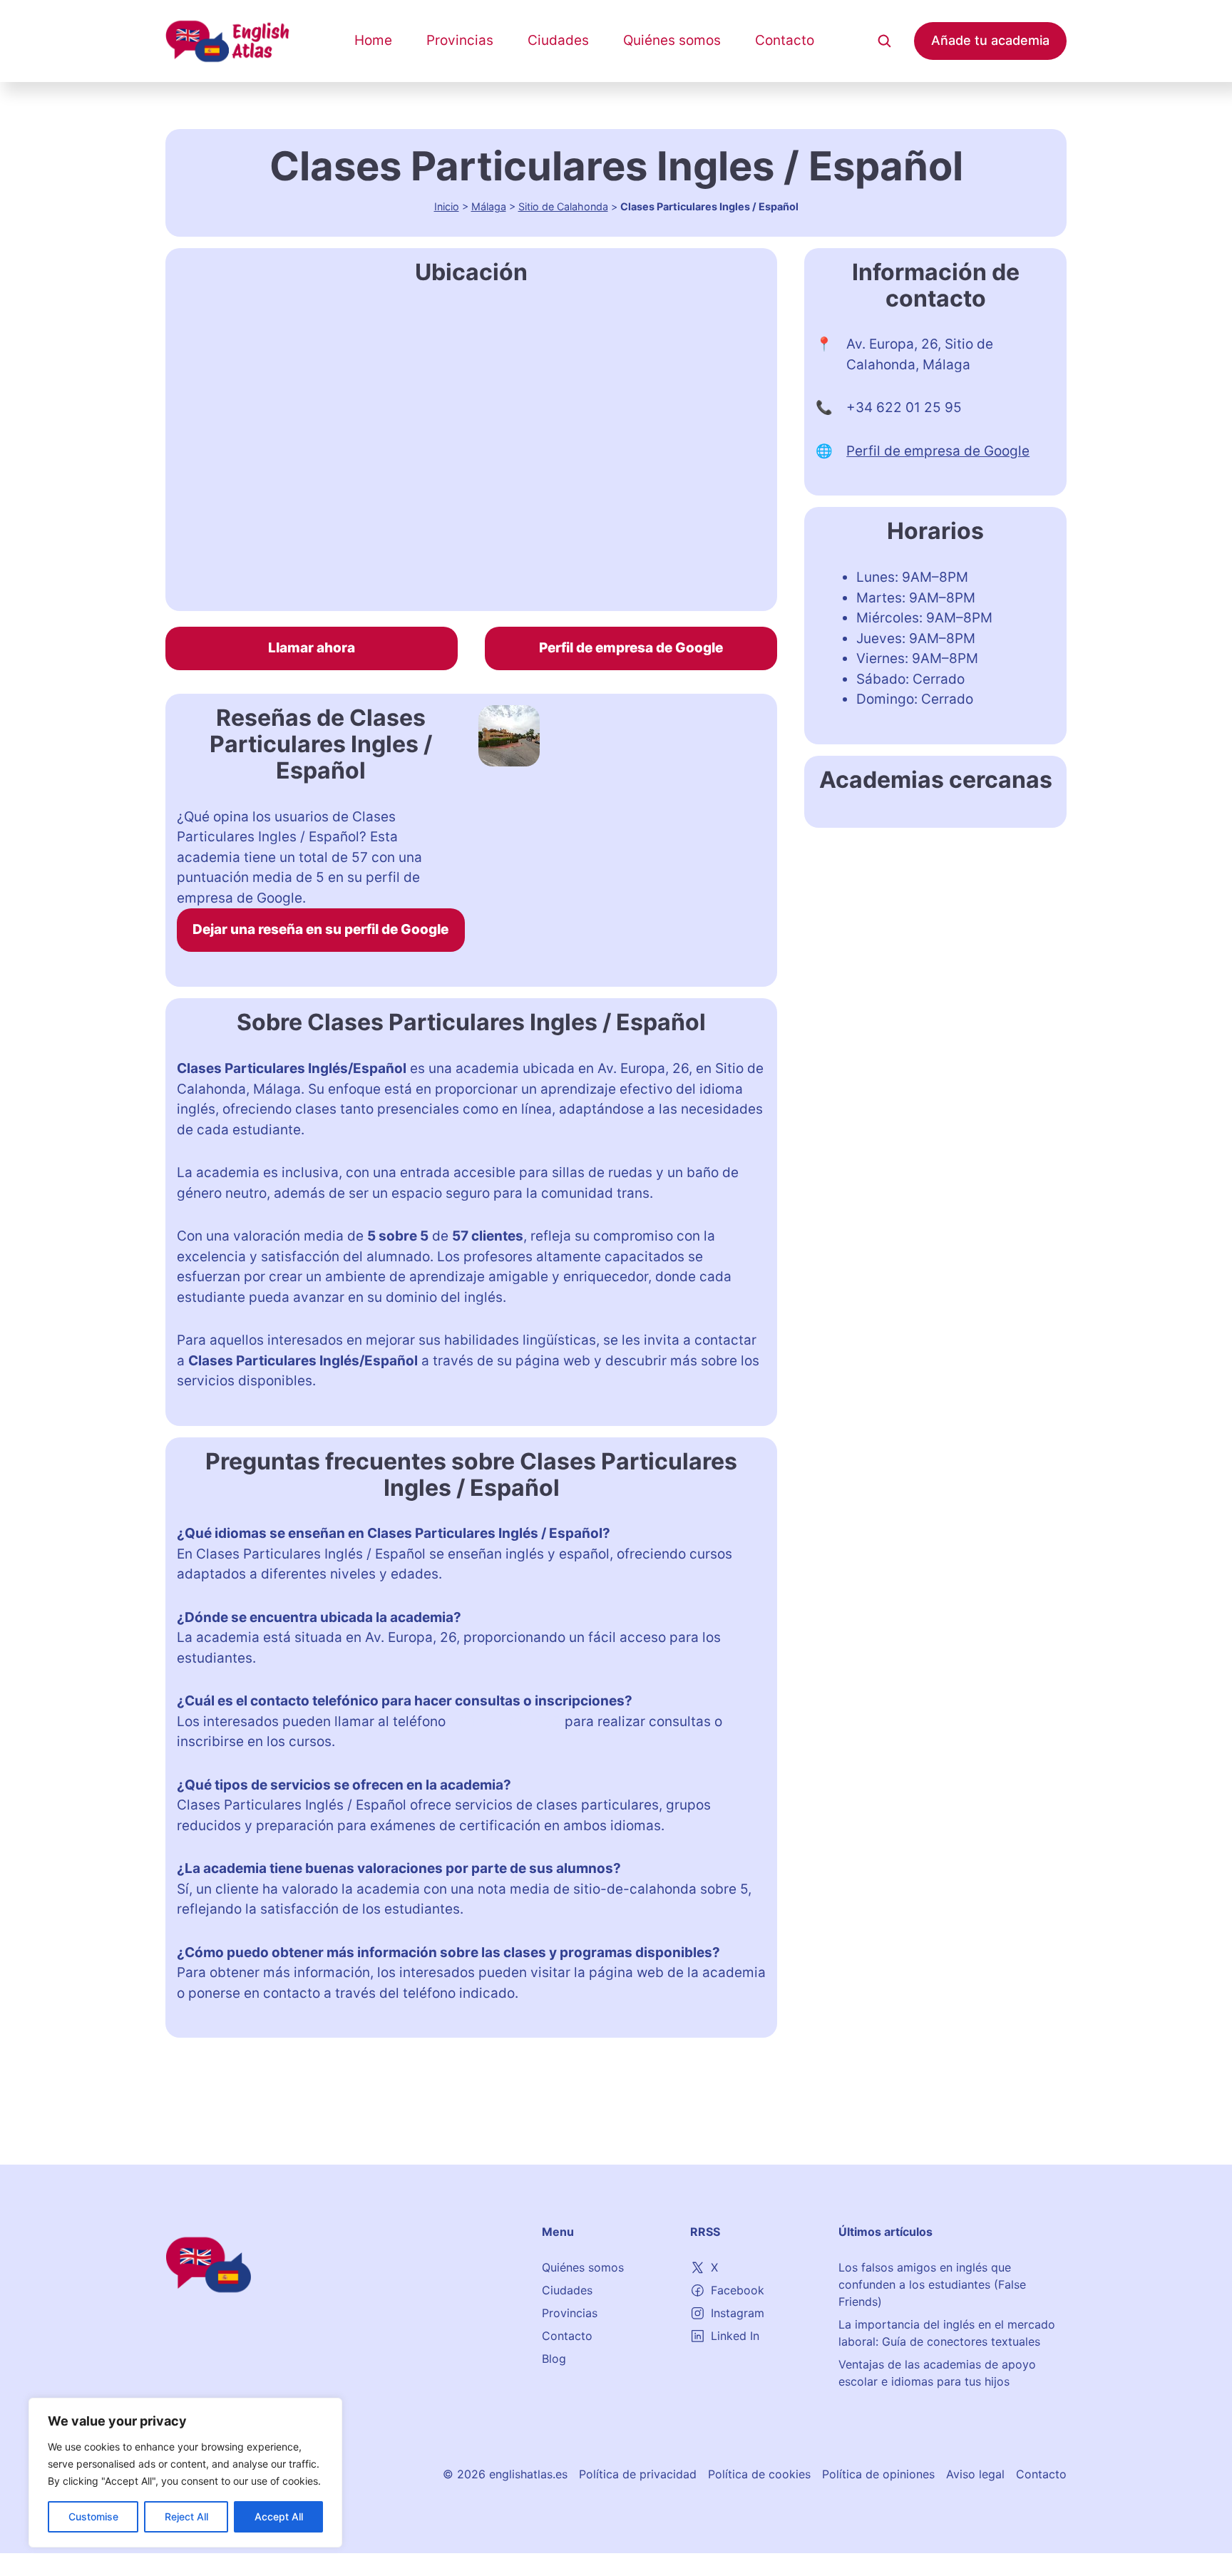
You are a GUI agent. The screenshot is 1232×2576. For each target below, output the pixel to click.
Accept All (279, 2516)
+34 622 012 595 (505, 1721)
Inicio (447, 206)
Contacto (785, 40)
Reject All (186, 2516)
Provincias (460, 40)
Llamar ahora (312, 648)
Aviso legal (975, 2474)
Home (373, 40)
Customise (93, 2516)
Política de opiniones (878, 2474)
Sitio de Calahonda (563, 206)
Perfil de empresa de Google (631, 648)
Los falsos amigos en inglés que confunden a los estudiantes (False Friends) (932, 2284)
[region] (185, 2473)
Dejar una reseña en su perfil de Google (320, 929)
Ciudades (558, 40)
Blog (554, 2359)
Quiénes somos (672, 40)
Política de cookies (759, 2474)
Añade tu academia (990, 40)
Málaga (489, 206)
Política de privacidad (638, 2474)
